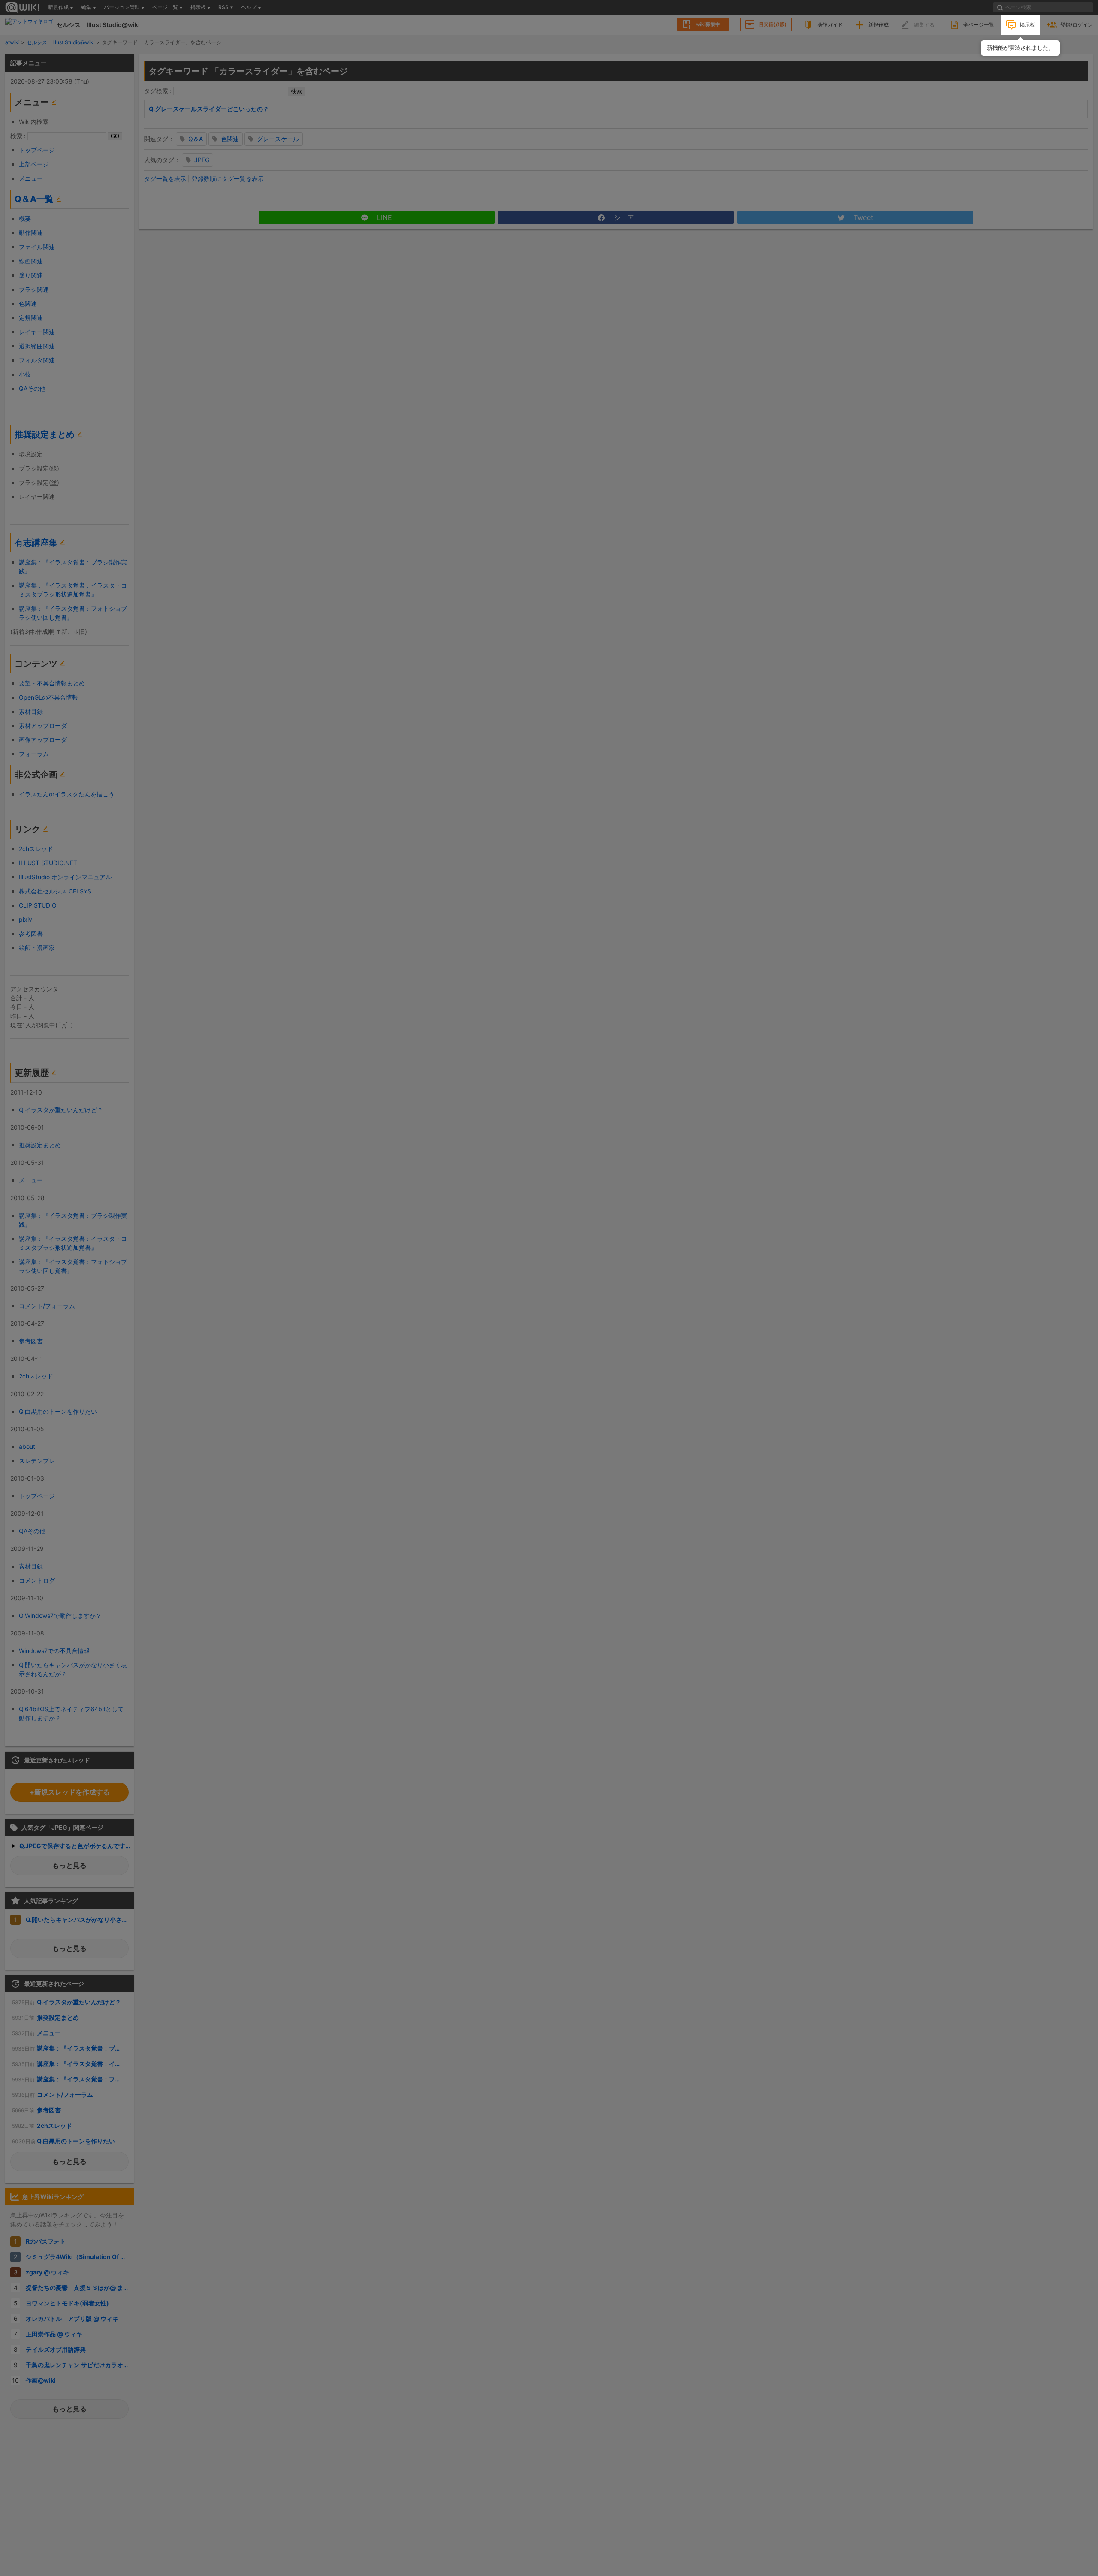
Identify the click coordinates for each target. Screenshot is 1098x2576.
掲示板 (1027, 25)
